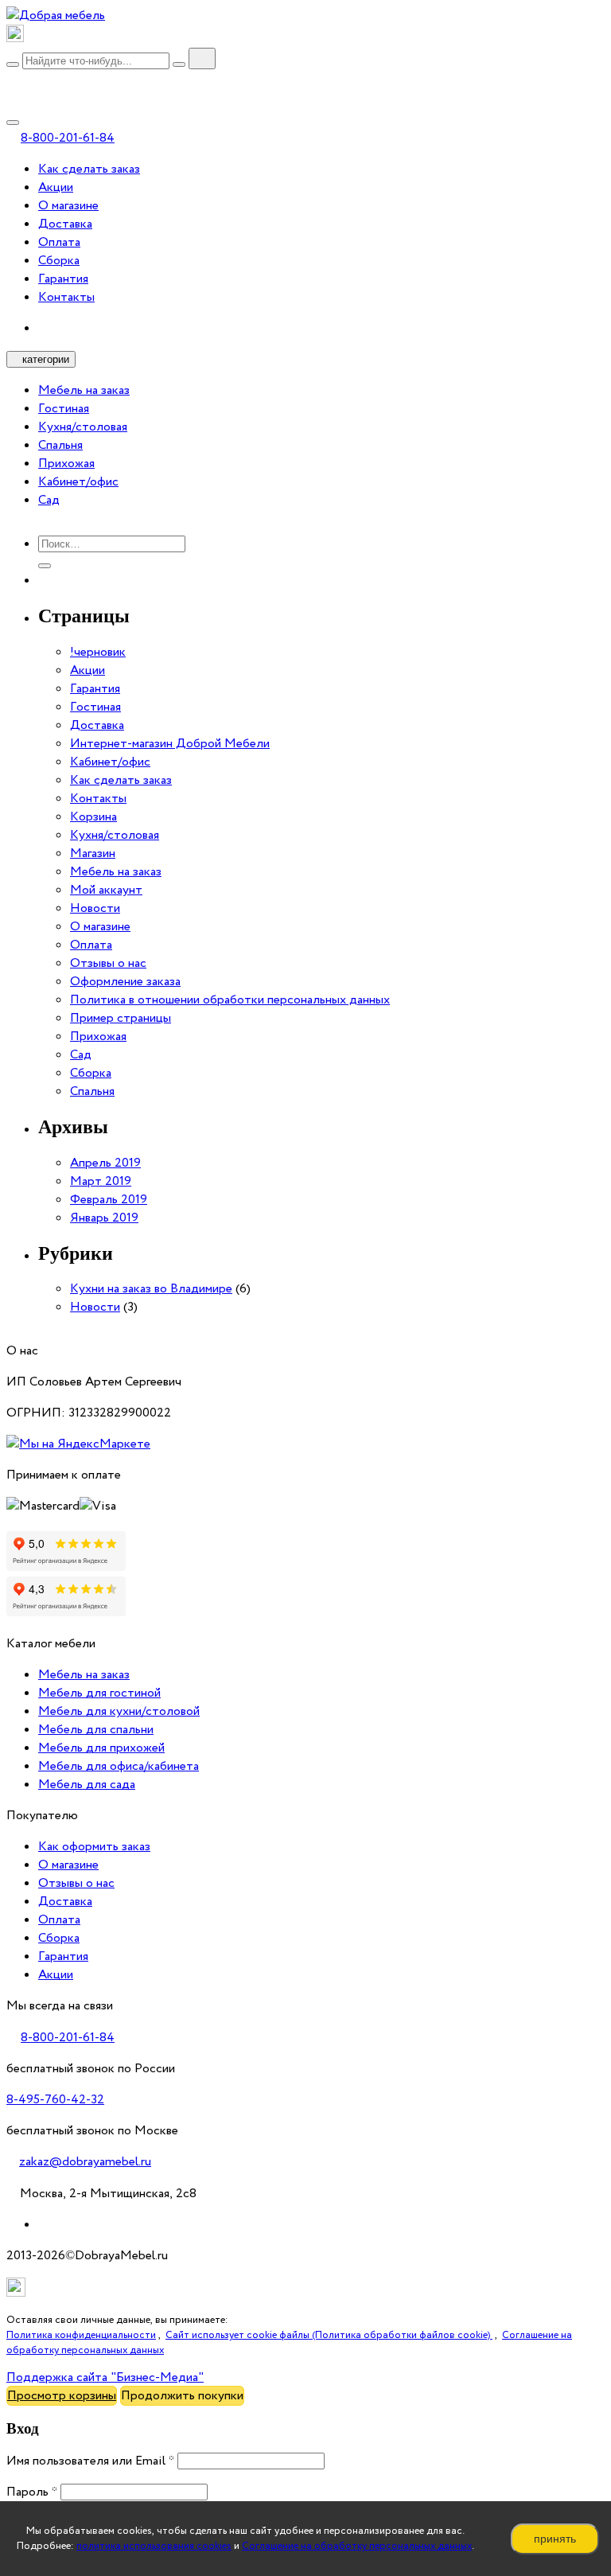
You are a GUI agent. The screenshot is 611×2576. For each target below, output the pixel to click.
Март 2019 (101, 1181)
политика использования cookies (154, 2546)
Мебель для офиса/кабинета (119, 1766)
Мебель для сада (87, 1785)
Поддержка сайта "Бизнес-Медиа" (105, 2377)
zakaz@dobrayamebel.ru (85, 2162)
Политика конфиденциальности (81, 2335)
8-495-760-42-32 (55, 2100)
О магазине (68, 206)
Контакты (66, 297)
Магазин (93, 853)
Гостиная (64, 409)
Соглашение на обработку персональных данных (357, 2546)
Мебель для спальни (96, 1730)
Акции (56, 187)
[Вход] (13, 81)
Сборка (59, 261)
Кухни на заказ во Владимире (151, 1289)
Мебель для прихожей (101, 1748)
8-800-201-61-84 (68, 138)
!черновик (98, 652)
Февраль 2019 (109, 1200)
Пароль (32, 2492)
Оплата (59, 242)
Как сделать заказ (89, 169)
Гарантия (63, 279)
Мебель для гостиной (99, 1693)
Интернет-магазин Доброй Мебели (170, 744)
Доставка (65, 224)
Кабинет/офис (78, 482)
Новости (95, 908)
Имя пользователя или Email (90, 2461)
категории (46, 359)
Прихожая (66, 464)
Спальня (60, 445)
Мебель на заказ (84, 390)
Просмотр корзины (62, 2396)
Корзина (93, 817)
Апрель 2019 (105, 1163)
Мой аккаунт (106, 890)
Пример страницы (121, 1018)
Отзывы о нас (108, 963)
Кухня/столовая (83, 427)
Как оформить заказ (94, 1847)
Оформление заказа (125, 982)
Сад (49, 500)
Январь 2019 (104, 1218)
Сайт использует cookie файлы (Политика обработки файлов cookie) (329, 2335)
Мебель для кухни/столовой (119, 1711)
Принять (555, 2539)
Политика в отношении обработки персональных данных (230, 1000)
